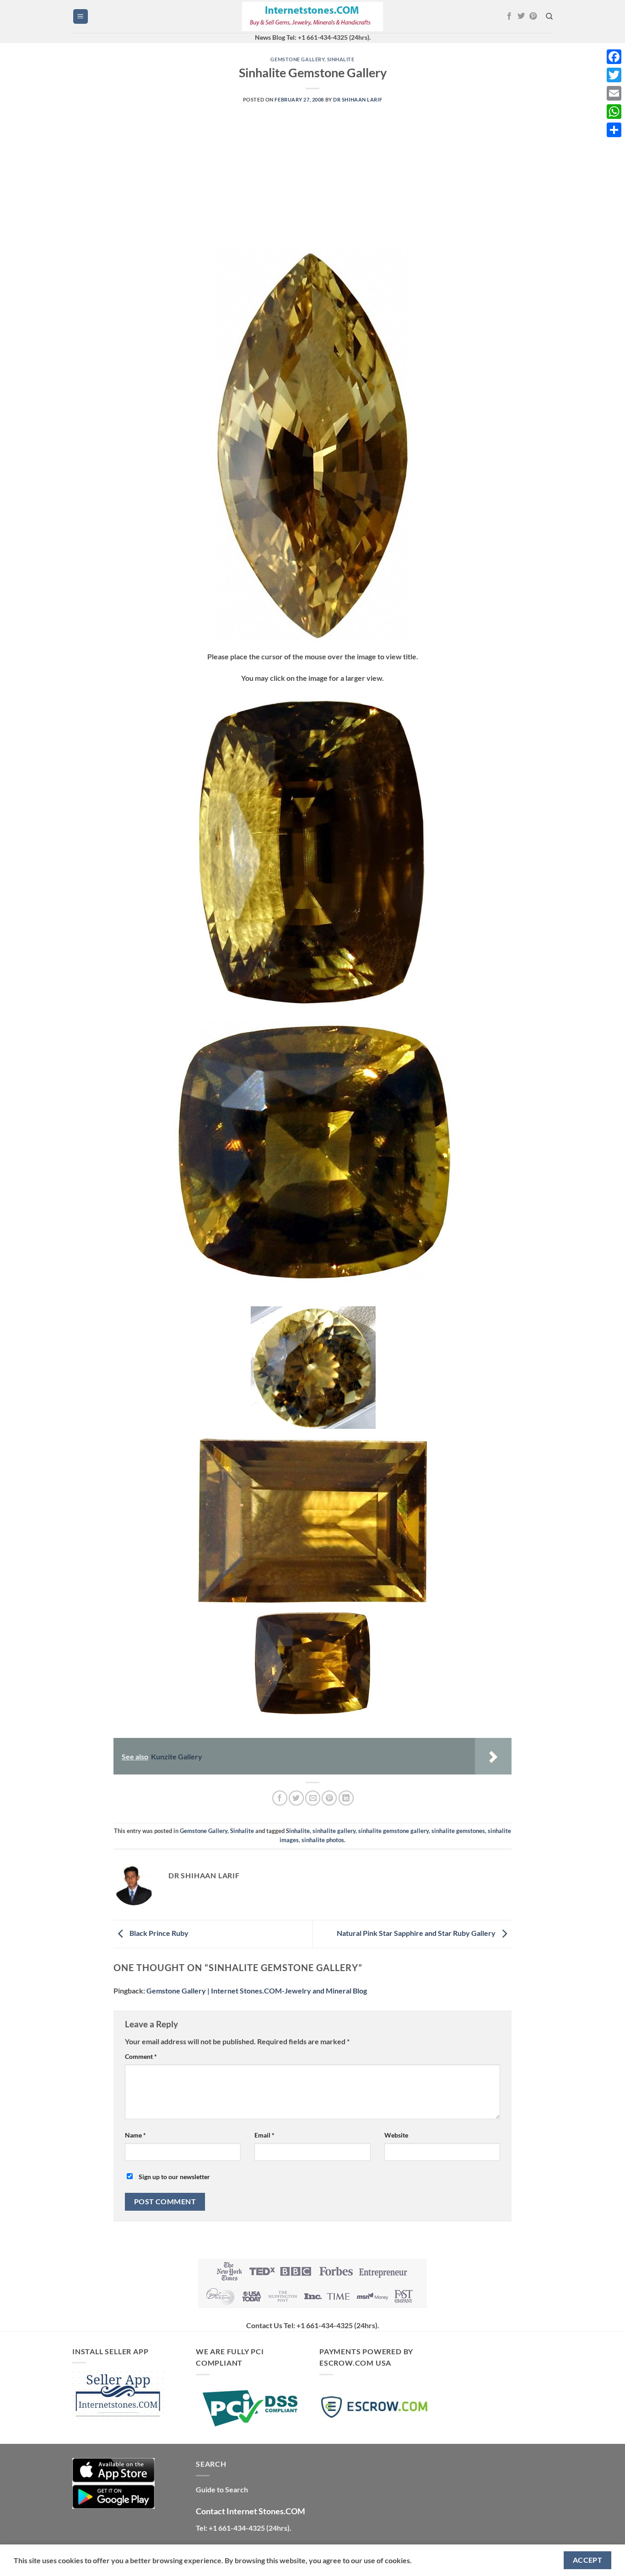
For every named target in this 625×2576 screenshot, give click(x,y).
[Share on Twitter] (296, 1798)
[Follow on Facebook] (509, 16)
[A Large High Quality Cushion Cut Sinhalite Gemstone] (312, 851)
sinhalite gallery (334, 1831)
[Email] (614, 93)
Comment (141, 2056)
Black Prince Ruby (158, 1933)
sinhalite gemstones (458, 1831)
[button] (81, 17)
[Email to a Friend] (313, 1798)
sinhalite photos (323, 1840)
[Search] (549, 16)
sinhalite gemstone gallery (393, 1831)
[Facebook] (614, 57)
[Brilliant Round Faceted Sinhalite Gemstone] (313, 1366)
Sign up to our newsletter (174, 2177)
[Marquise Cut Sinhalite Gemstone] (312, 444)
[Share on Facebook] (280, 1798)
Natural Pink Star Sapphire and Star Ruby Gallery (417, 1933)
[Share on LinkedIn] (346, 1798)
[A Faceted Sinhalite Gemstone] (312, 1519)
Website (396, 2135)
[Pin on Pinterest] (329, 1798)
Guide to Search (222, 2489)
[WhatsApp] (614, 112)
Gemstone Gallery (297, 59)
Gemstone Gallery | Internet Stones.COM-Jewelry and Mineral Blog (257, 1991)
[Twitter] (614, 75)
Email (264, 2135)
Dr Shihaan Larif (358, 99)
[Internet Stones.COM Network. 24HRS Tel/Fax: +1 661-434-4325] (312, 17)
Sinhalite (341, 59)
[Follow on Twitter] (521, 16)
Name (135, 2135)
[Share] (614, 130)
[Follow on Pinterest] (533, 16)
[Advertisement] (312, 186)
